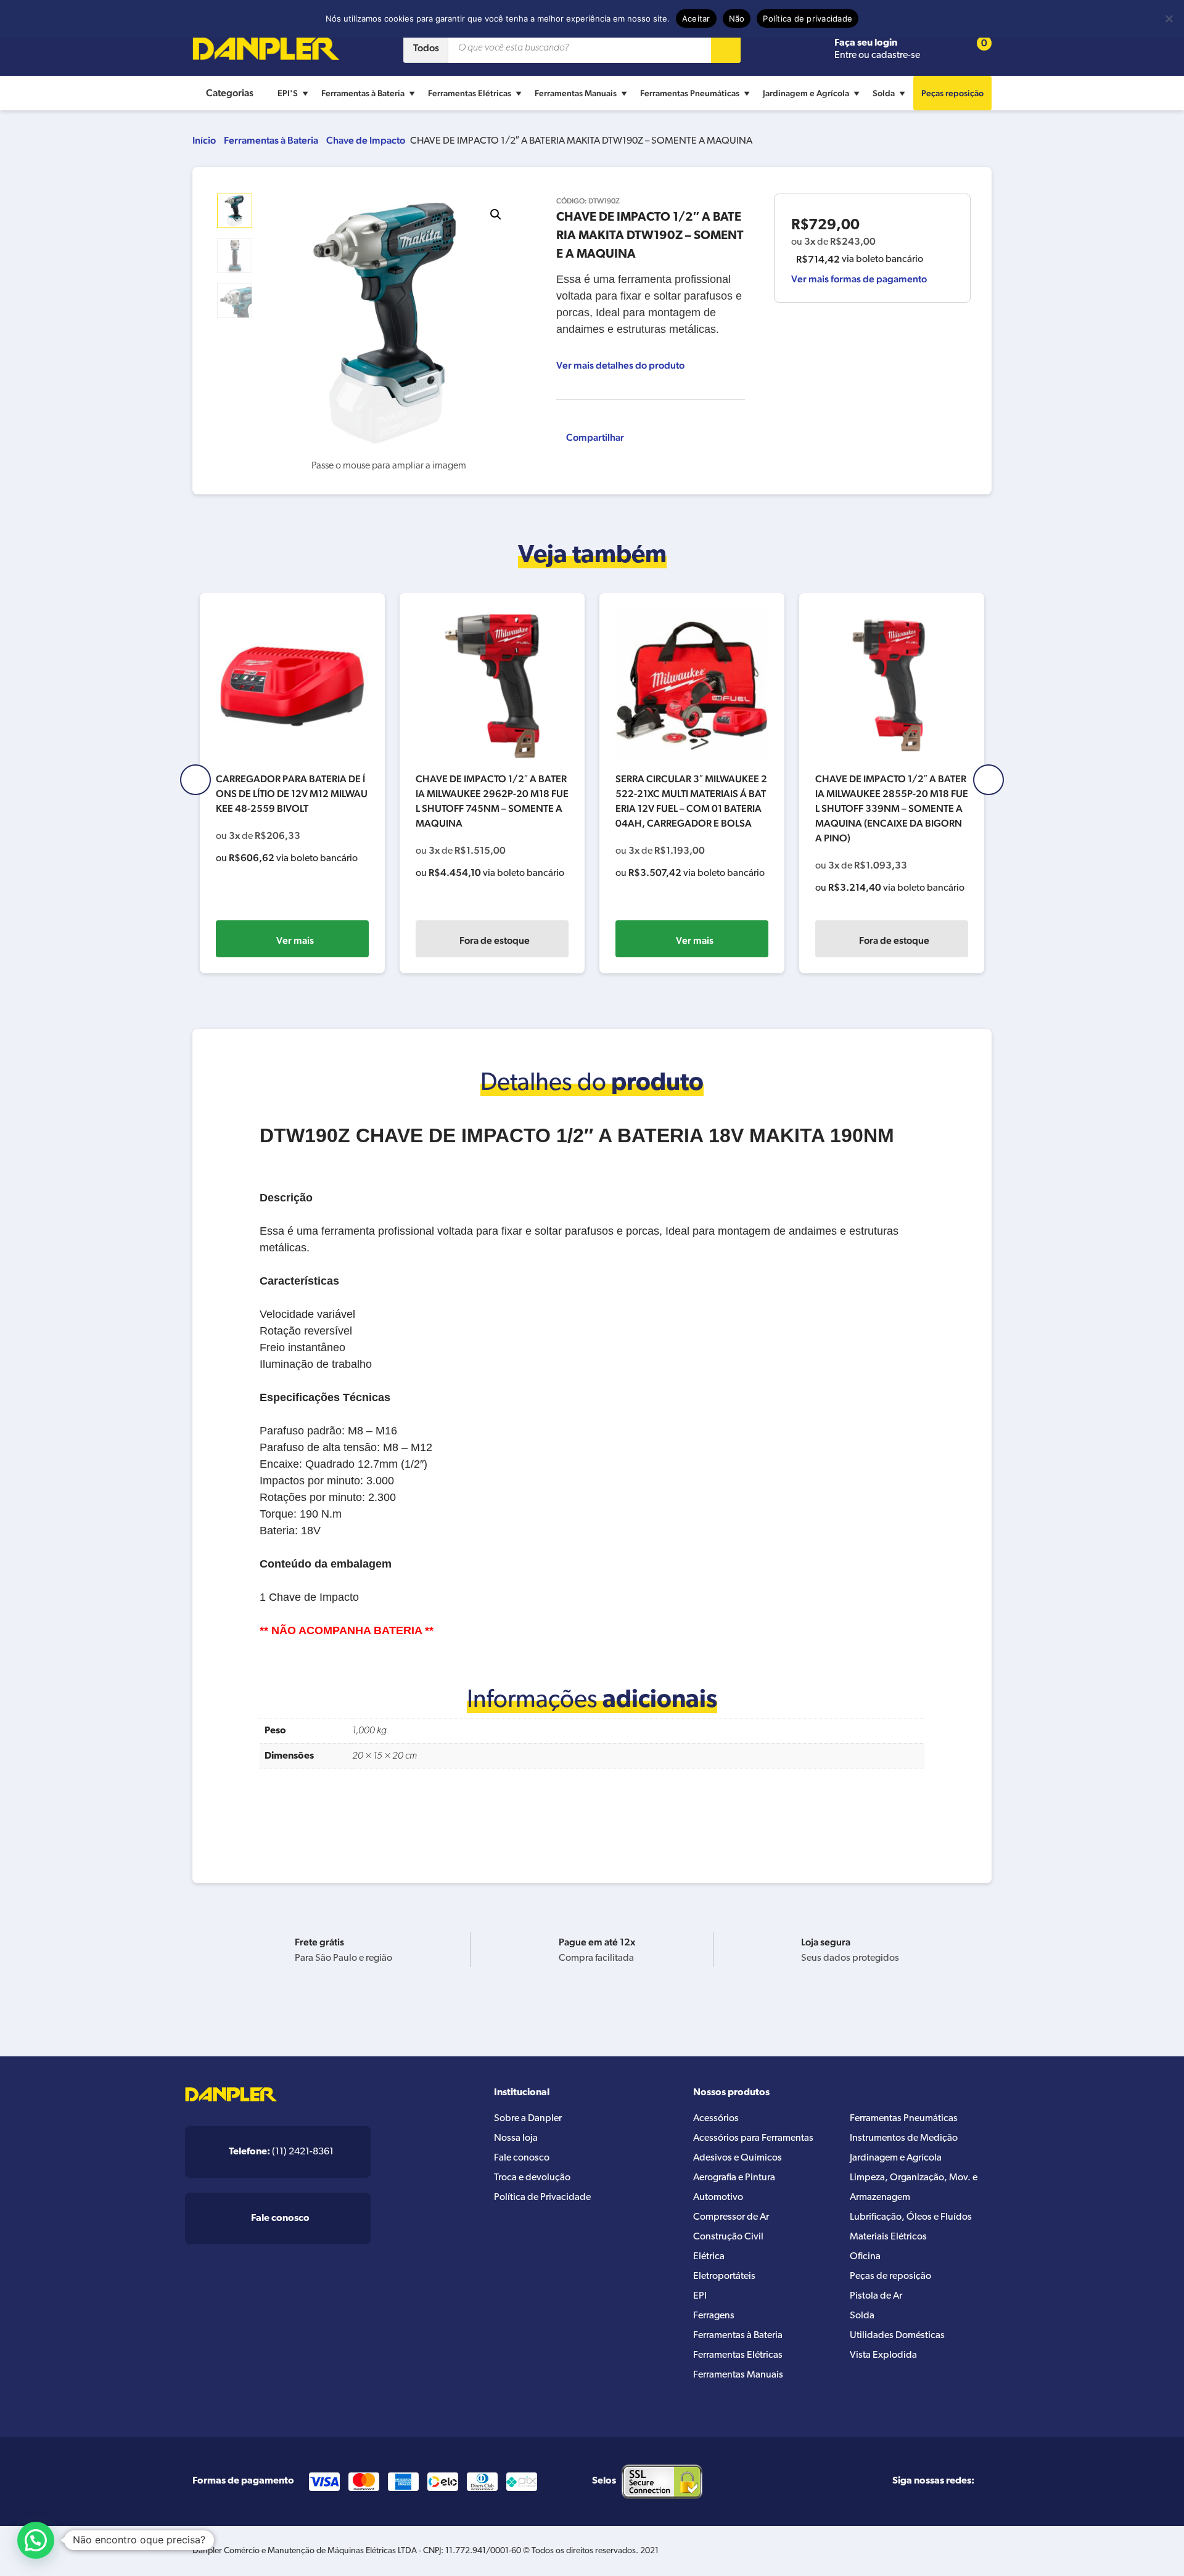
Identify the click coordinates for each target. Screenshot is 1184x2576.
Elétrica (709, 2257)
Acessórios (716, 2119)
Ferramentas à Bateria (363, 93)
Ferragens (714, 2316)
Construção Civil (728, 2237)
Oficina (865, 2257)
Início (204, 140)
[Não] (1169, 18)
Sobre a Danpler (528, 2119)
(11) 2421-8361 (281, 2152)
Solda (884, 93)
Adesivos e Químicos (738, 2158)
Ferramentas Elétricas (470, 93)
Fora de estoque (495, 940)
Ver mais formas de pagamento (859, 279)
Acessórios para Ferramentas (753, 2138)
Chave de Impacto (366, 140)
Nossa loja (516, 2138)
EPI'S (288, 93)
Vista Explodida (883, 2355)
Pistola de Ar (876, 2296)
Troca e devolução (532, 2178)
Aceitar (696, 18)
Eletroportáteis (724, 2276)
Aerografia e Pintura (734, 2178)
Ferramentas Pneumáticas (690, 93)
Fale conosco (522, 2158)
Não (737, 18)
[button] (496, 215)
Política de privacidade (808, 18)
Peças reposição (952, 93)
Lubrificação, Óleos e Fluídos (911, 2217)
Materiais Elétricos (888, 2237)
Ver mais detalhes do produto (620, 365)
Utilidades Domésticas (897, 2336)
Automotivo (718, 2198)
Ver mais (295, 940)
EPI (700, 2296)
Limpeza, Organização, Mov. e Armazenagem (914, 2188)
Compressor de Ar (731, 2217)
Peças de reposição (890, 2276)
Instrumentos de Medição (904, 2138)
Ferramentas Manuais (576, 93)
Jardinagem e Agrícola (806, 93)
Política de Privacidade (542, 2198)
